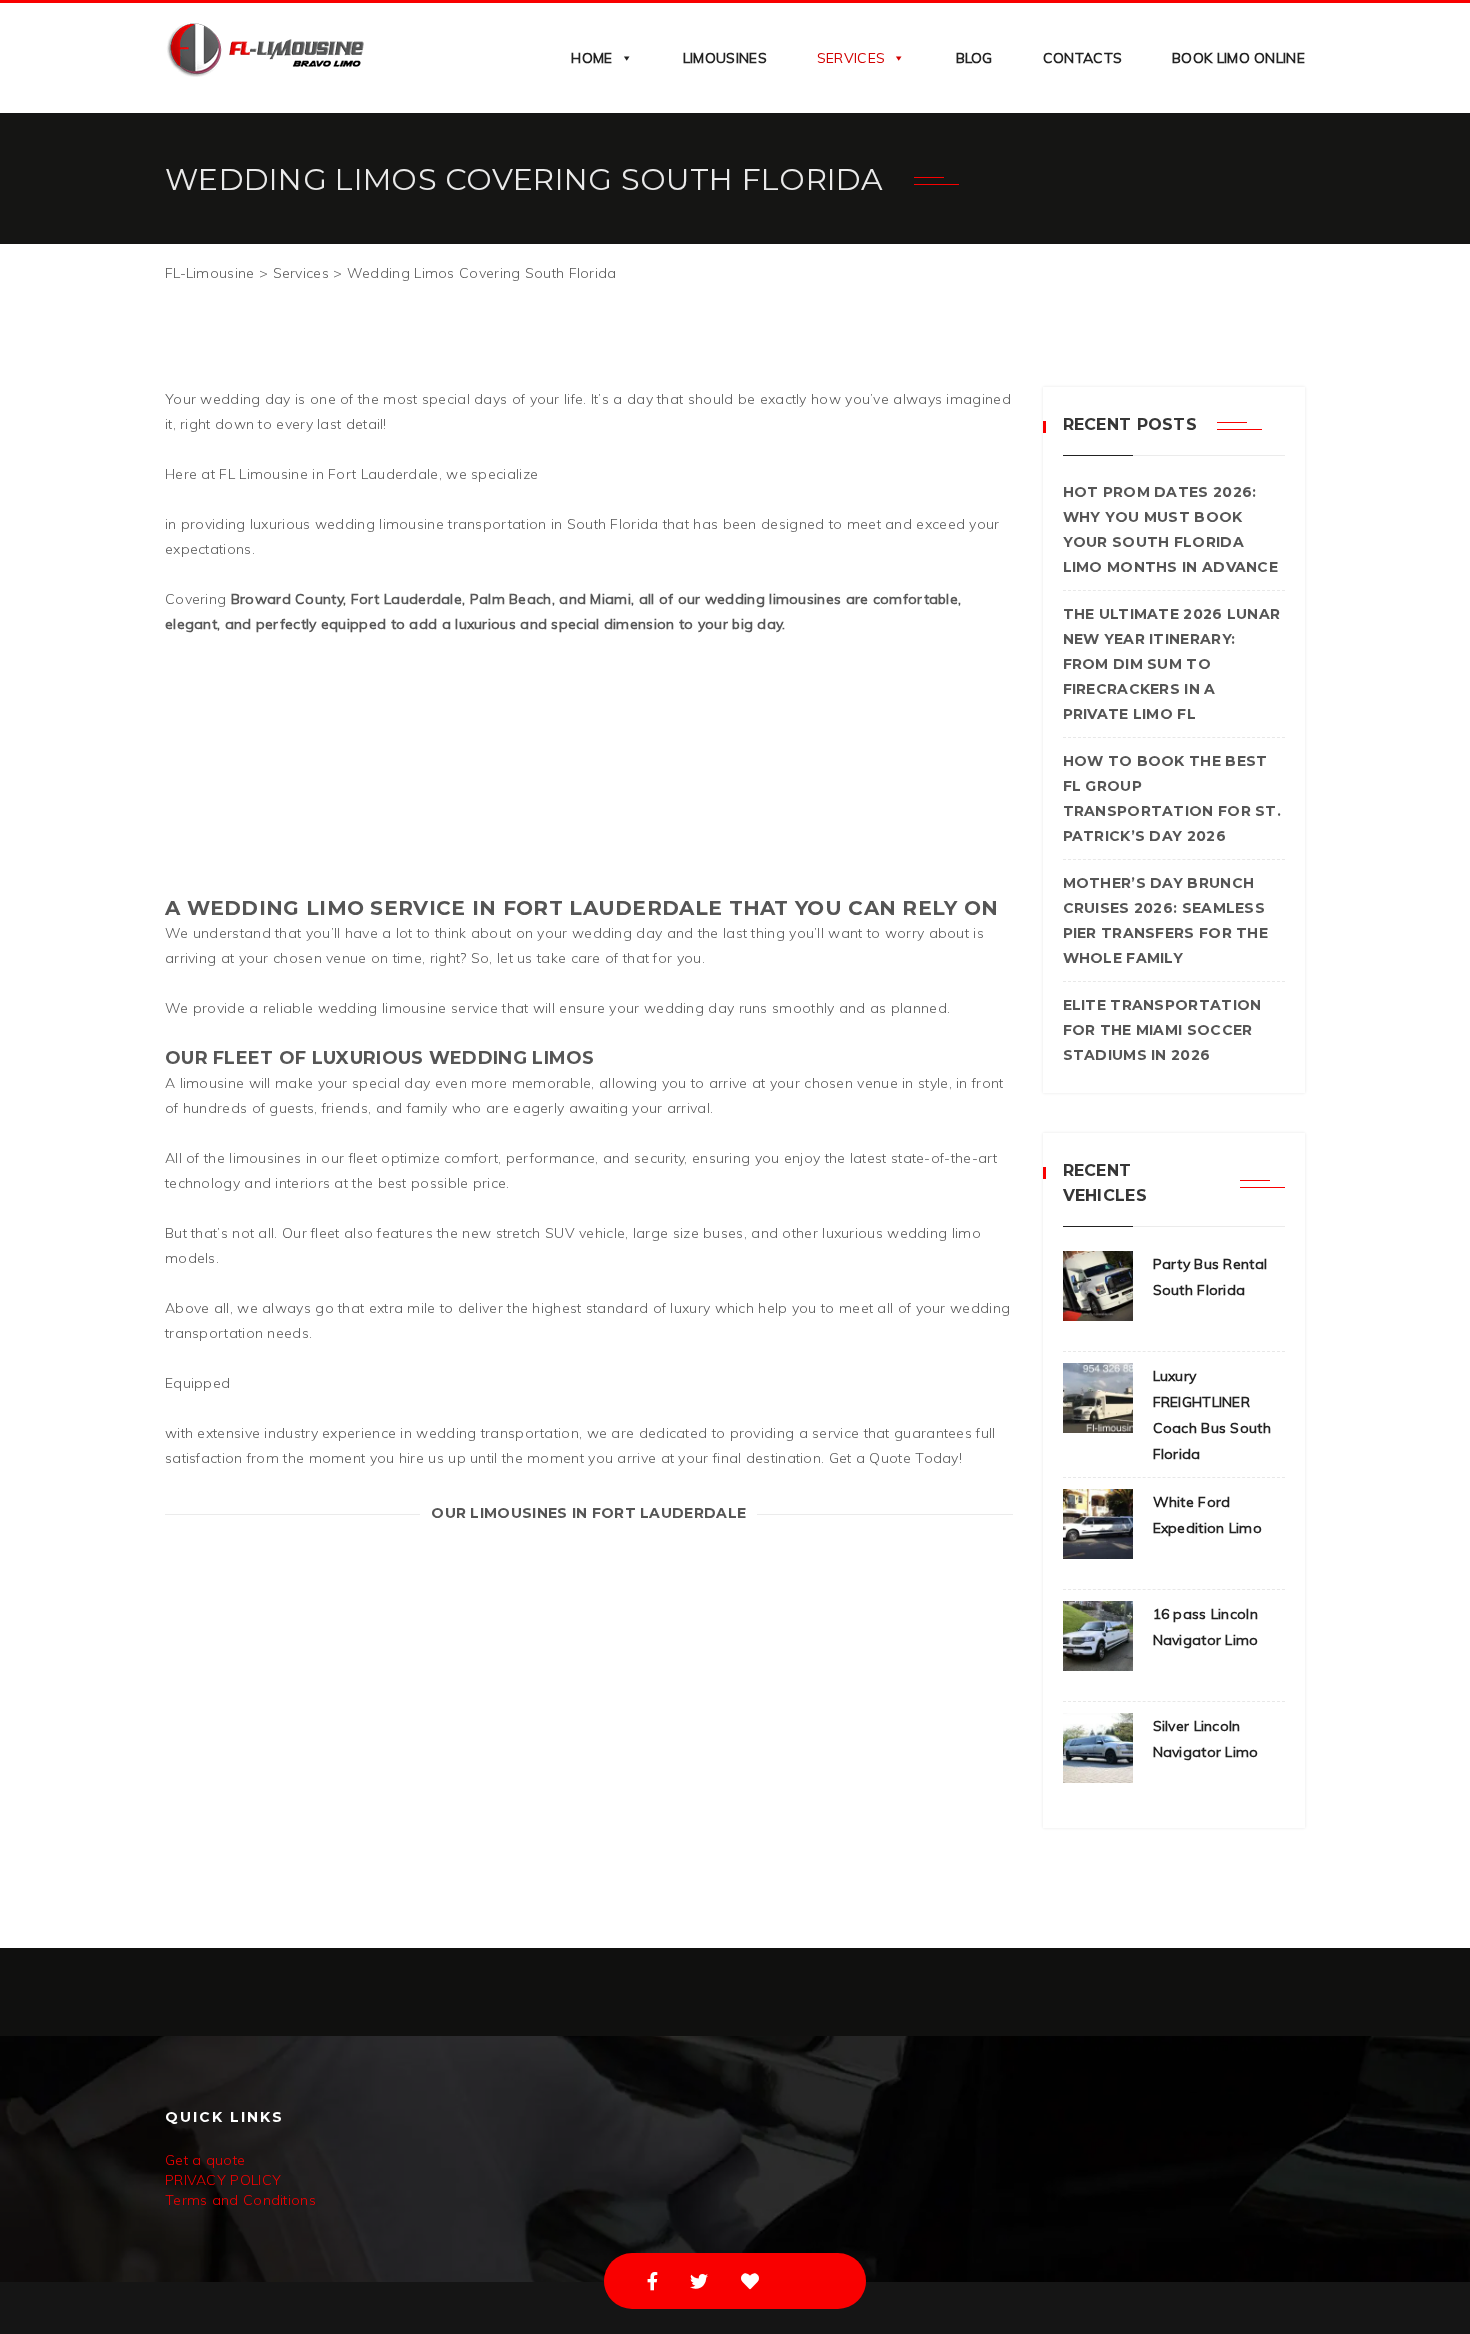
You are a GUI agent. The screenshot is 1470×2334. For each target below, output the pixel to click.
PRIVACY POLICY (223, 2180)
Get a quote (205, 2160)
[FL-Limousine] (265, 47)
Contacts (1082, 58)
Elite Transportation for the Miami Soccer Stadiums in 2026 (1162, 1030)
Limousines (725, 58)
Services (851, 58)
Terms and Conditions (240, 2200)
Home (591, 58)
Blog (974, 58)
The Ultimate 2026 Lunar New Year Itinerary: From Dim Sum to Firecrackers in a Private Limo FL (1172, 664)
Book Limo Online (1238, 58)
